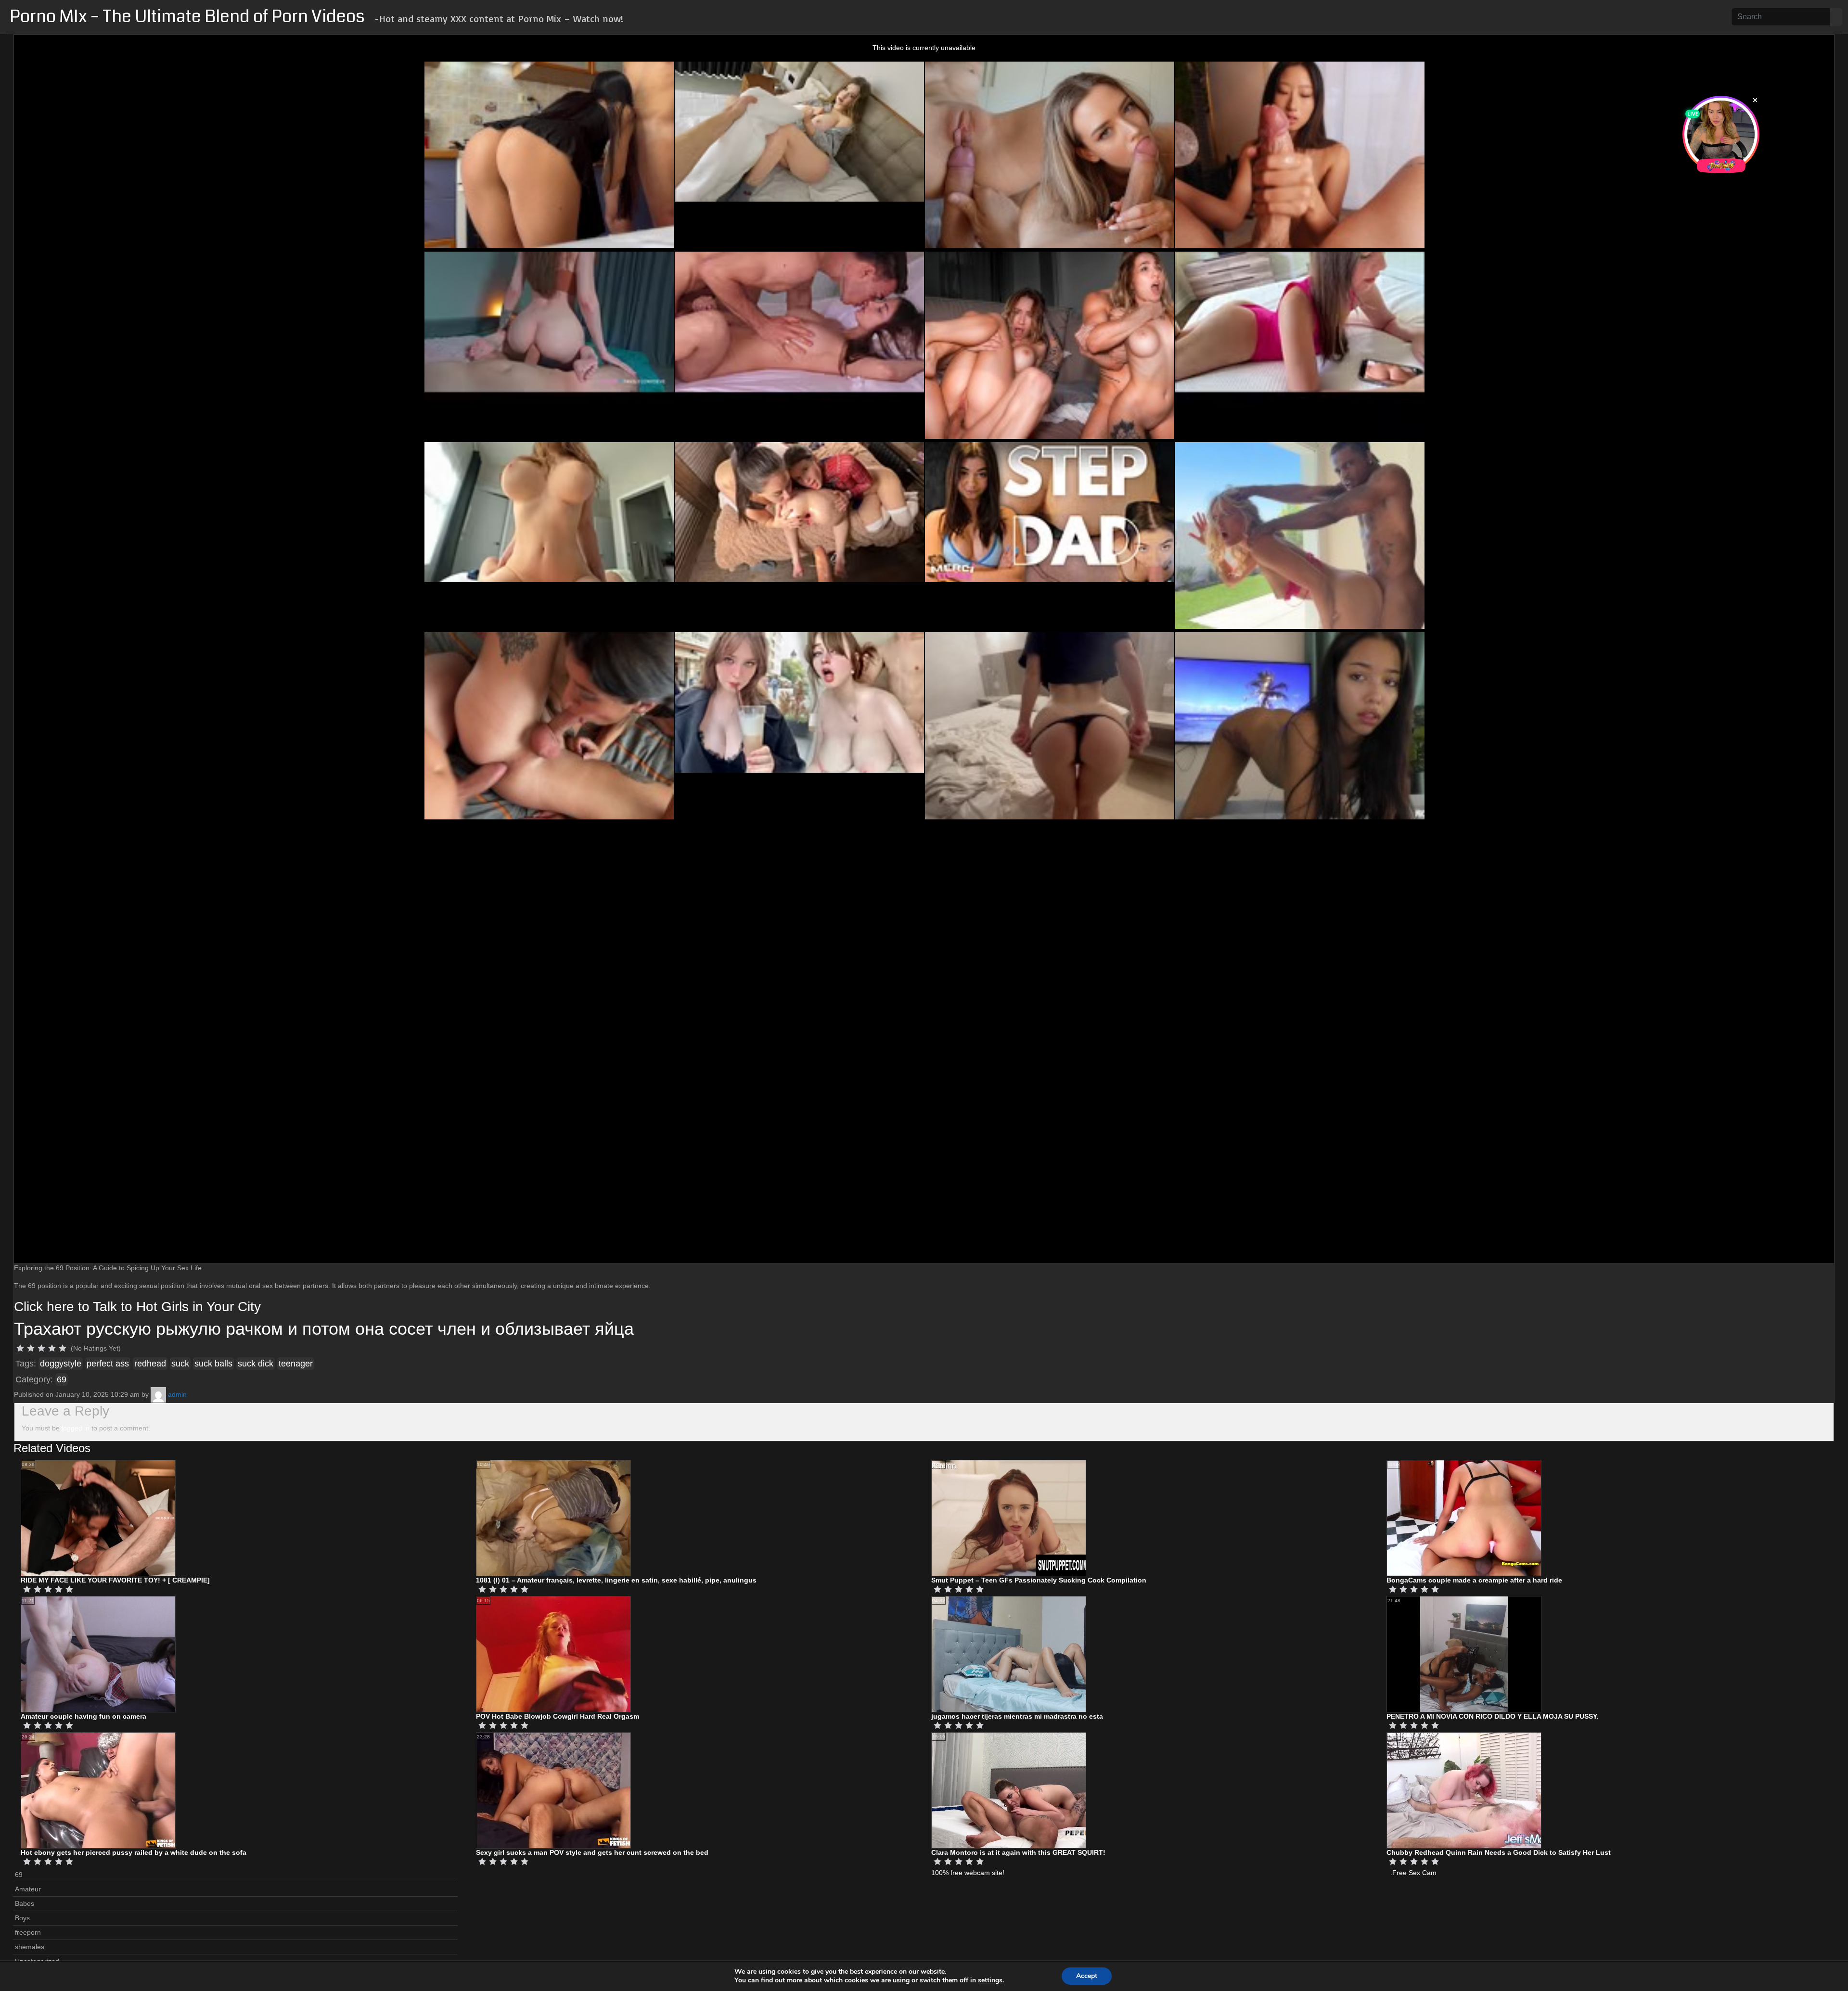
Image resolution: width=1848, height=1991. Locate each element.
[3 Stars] (41, 1348)
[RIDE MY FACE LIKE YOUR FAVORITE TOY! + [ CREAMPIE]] (98, 1518)
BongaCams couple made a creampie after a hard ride (1474, 1580)
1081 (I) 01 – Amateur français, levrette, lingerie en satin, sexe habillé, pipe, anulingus (616, 1580)
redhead (150, 1364)
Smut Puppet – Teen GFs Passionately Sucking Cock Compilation (1039, 1580)
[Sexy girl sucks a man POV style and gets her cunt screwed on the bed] (553, 1790)
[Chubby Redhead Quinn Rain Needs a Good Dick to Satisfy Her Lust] (1464, 1790)
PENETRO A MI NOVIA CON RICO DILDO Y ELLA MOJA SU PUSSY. (1492, 1716)
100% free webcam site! (968, 1873)
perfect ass (108, 1364)
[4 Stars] (52, 1348)
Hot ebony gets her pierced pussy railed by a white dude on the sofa (134, 1852)
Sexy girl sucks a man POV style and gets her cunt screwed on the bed (592, 1852)
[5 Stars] (63, 1348)
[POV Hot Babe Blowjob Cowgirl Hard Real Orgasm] (553, 1654)
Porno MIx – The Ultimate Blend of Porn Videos (187, 17)
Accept (1087, 1976)
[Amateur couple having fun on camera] (98, 1654)
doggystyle (61, 1364)
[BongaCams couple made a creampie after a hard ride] (1464, 1518)
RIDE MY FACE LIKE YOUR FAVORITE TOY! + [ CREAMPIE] (115, 1580)
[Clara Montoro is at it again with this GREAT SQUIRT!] (1009, 1790)
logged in (76, 1428)
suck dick (256, 1364)
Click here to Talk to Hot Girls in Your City (137, 1307)
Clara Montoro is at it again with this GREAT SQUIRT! (1018, 1852)
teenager (296, 1364)
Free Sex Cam (1414, 1873)
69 (62, 1379)
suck (180, 1364)
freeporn (28, 1932)
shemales (30, 1947)
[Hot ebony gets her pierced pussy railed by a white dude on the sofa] (98, 1790)
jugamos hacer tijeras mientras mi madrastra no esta (1017, 1716)
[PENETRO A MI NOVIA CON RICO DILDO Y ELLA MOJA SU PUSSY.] (1464, 1654)
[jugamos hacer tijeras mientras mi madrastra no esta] (1009, 1654)
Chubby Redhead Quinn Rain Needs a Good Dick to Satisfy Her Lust (1499, 1852)
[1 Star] (20, 1348)
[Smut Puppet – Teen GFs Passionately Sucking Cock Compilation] (1009, 1518)
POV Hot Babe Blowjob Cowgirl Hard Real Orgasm (558, 1716)
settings (990, 1980)
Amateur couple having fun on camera (83, 1716)
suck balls (213, 1364)
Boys (22, 1918)
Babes (25, 1903)
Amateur (28, 1889)
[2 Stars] (31, 1348)
